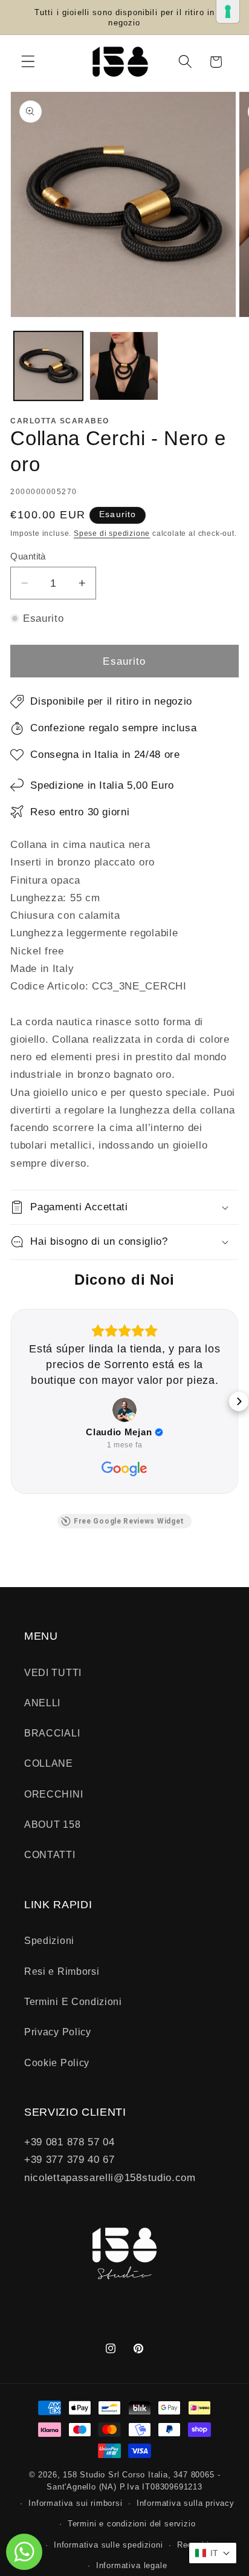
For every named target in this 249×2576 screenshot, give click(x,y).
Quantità (28, 556)
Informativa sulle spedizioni (108, 2545)
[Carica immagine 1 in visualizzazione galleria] (48, 366)
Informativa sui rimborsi (75, 2503)
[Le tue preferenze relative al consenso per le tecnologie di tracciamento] (228, 11)
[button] (28, 62)
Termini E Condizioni (73, 2001)
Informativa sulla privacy (186, 2503)
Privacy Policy (58, 2032)
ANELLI (42, 1703)
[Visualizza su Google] (124, 1410)
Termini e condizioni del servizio (132, 2524)
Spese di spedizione (112, 533)
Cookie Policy (57, 2062)
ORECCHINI (53, 1794)
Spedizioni (49, 1940)
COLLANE (49, 1763)
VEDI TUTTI (53, 1672)
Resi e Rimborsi (62, 1971)
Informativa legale (132, 2566)
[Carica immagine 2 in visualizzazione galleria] (124, 366)
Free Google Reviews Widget (129, 1521)
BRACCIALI (52, 1733)
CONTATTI (50, 1854)
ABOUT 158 (52, 1824)
